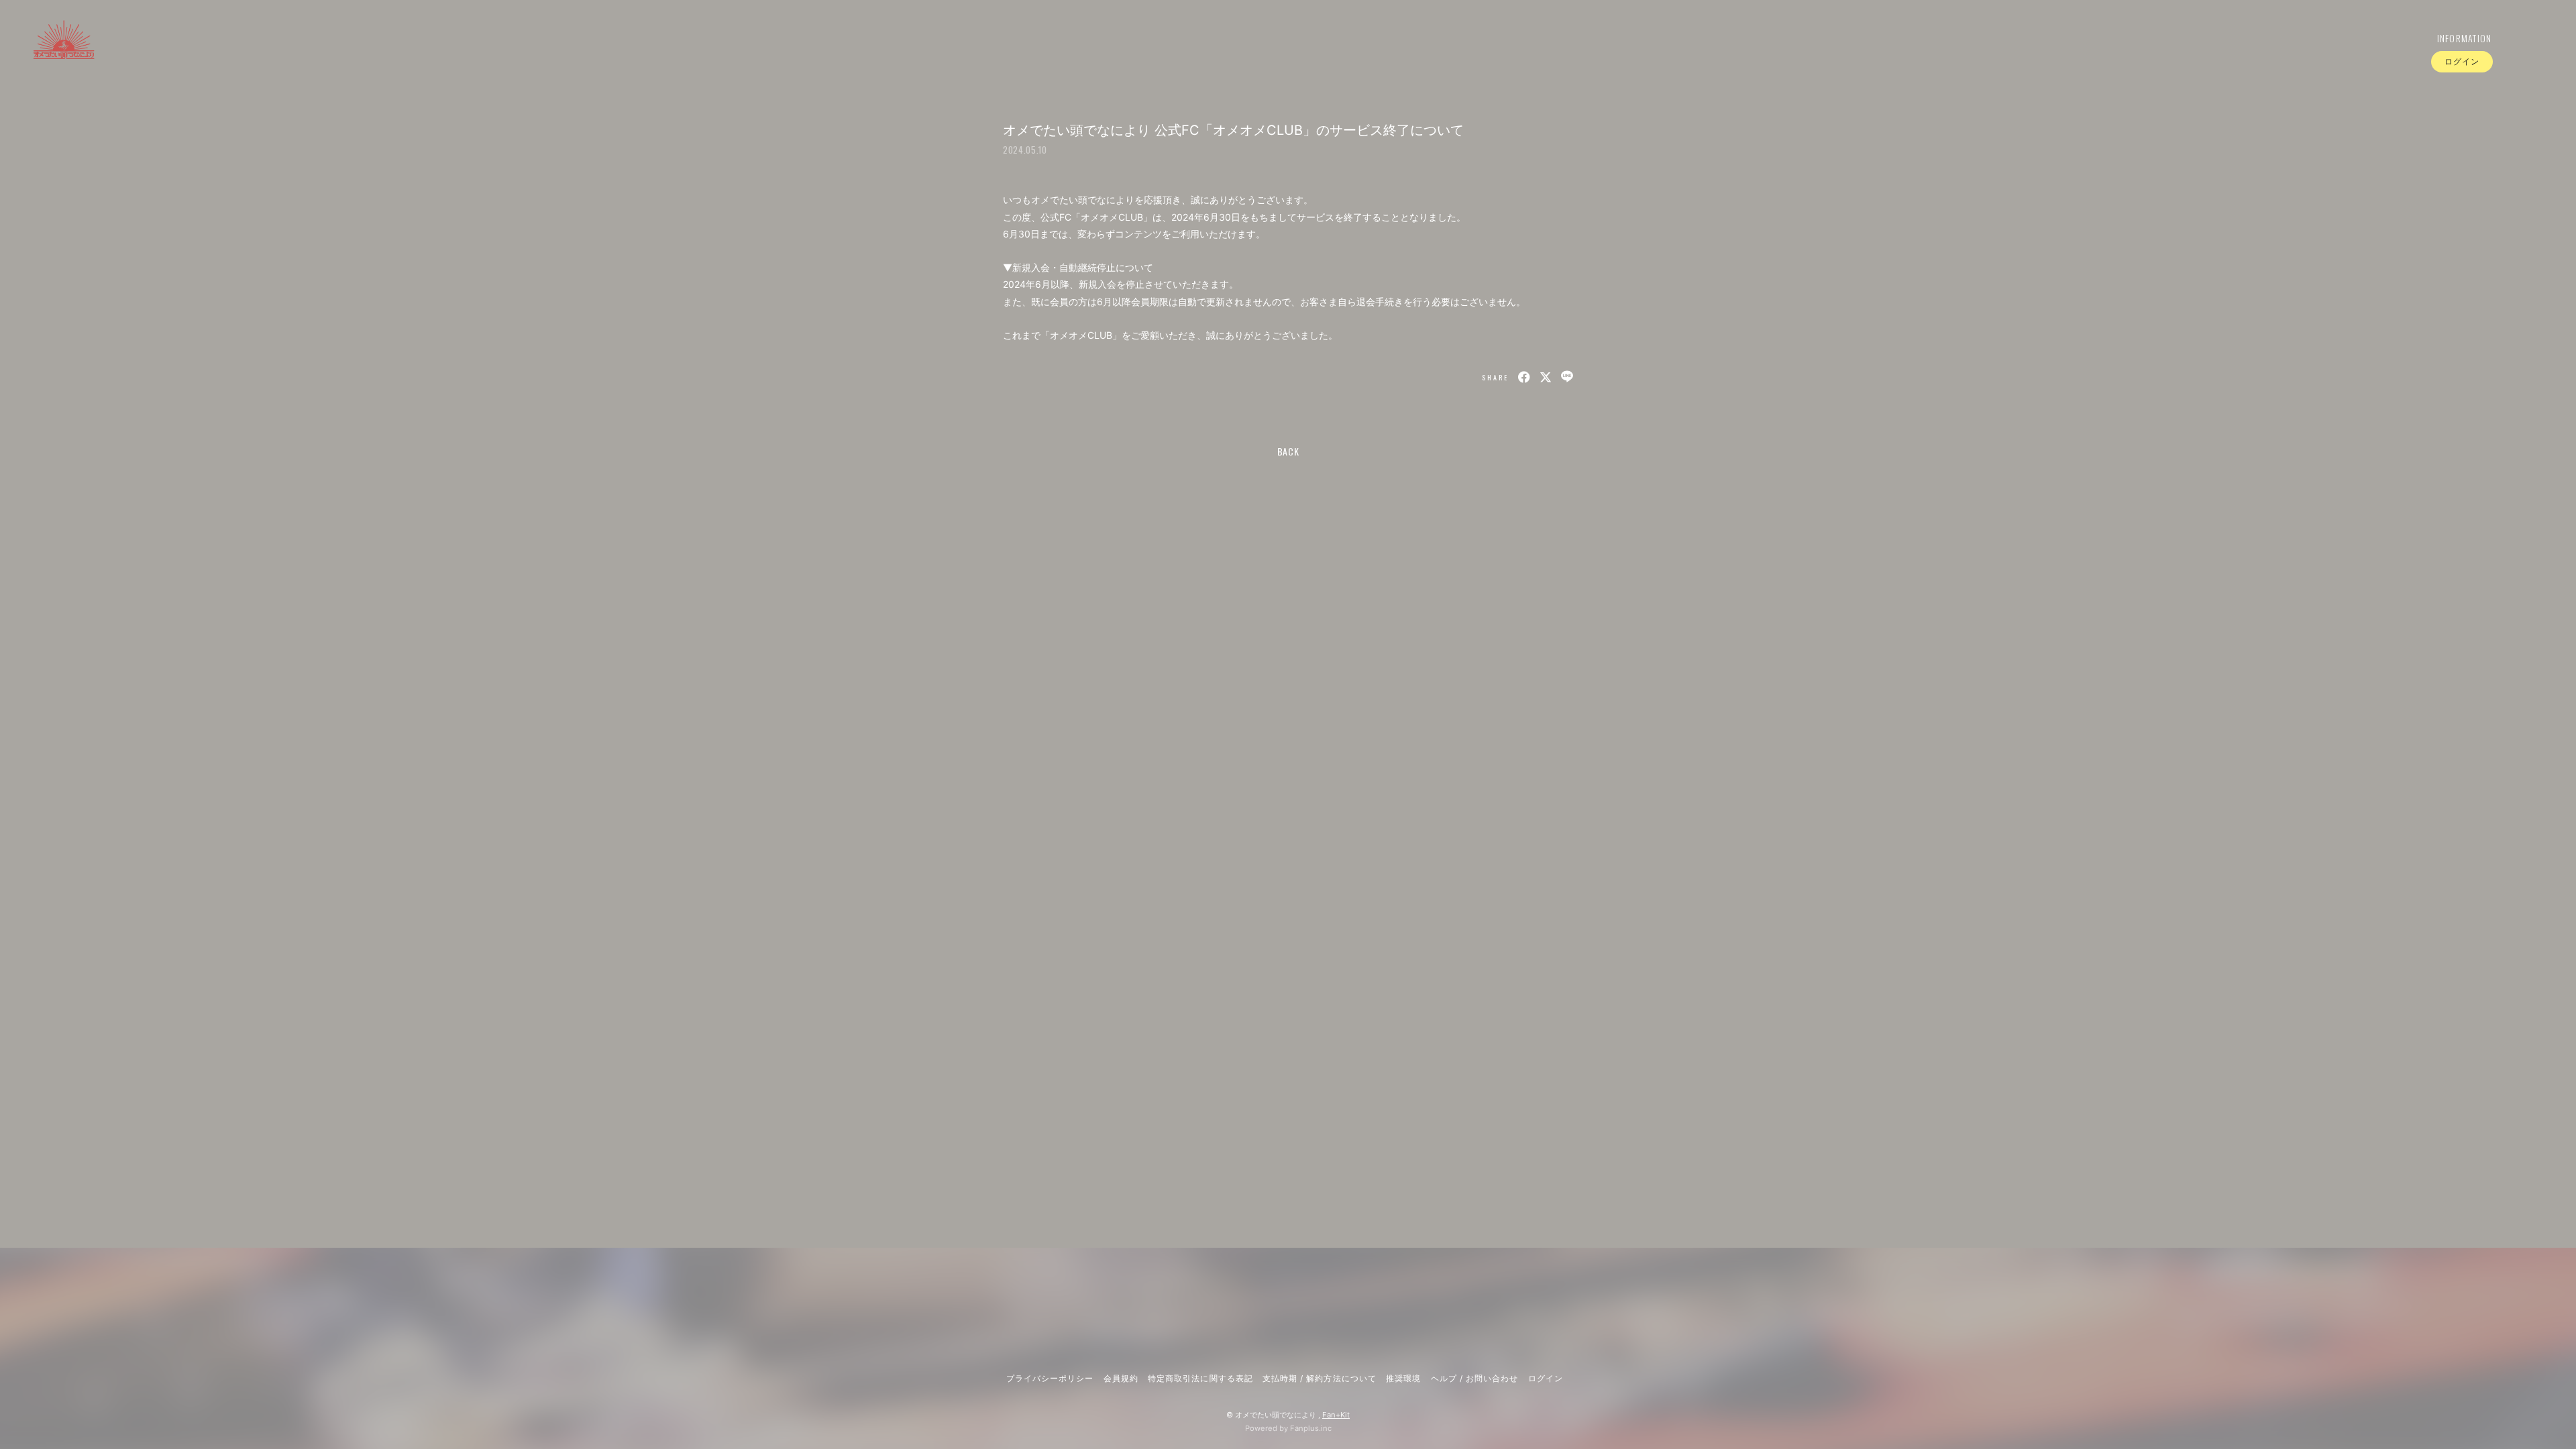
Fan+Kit (1336, 1415)
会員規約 (1121, 1378)
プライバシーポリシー (1050, 1378)
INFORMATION (2465, 38)
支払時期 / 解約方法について (1320, 1378)
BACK (1288, 451)
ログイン (2462, 61)
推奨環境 (1403, 1378)
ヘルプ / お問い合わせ (1474, 1378)
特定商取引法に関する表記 (1200, 1378)
